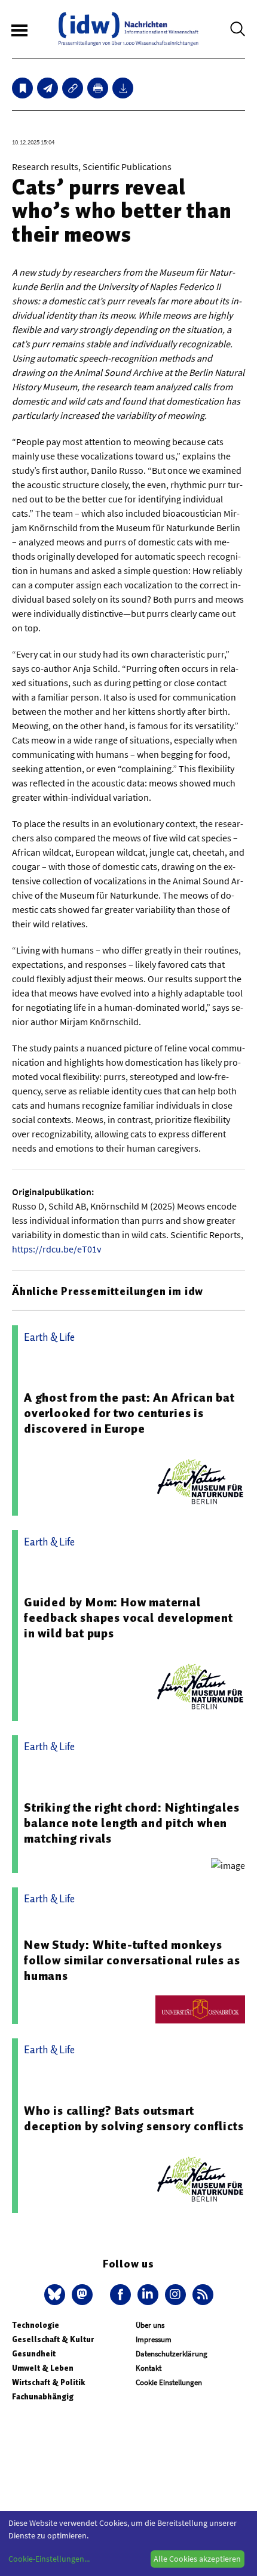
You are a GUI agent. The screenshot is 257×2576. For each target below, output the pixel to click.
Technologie (36, 2325)
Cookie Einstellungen (169, 2382)
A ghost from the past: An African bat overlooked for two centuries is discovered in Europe (129, 1413)
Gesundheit (34, 2354)
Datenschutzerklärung (172, 2354)
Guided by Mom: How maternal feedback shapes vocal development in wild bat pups (128, 1618)
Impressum (154, 2339)
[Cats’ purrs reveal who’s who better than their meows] (48, 88)
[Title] (73, 88)
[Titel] (22, 88)
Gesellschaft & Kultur (53, 2339)
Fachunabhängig (43, 2397)
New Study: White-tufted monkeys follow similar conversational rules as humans (132, 1960)
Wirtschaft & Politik (48, 2382)
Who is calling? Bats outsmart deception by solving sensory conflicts (134, 2118)
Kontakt (149, 2368)
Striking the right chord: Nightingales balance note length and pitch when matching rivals (131, 1823)
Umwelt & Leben (43, 2368)
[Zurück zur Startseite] (128, 29)
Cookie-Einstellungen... (49, 2559)
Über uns (150, 2325)
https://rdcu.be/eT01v (56, 1249)
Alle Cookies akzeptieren (197, 2559)
